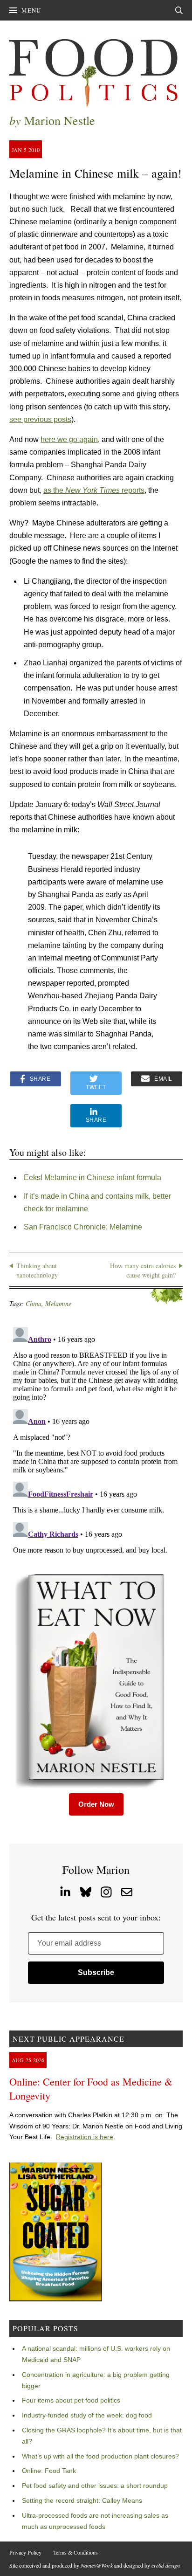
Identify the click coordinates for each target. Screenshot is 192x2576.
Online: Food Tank (49, 2471)
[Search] (179, 10)
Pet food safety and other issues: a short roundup (95, 2486)
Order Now (96, 1804)
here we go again (69, 439)
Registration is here (85, 2137)
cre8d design (166, 2565)
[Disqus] (96, 1440)
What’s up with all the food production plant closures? (100, 2456)
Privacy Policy (25, 2552)
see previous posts (40, 419)
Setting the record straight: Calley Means (82, 2500)
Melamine (58, 1303)
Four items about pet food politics (71, 2400)
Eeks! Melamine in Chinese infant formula (93, 1178)
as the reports (94, 490)
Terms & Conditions (75, 2552)
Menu (31, 10)
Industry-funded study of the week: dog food (87, 2415)
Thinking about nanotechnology (37, 1270)
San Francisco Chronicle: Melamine (83, 1227)
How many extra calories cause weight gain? (143, 1270)
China (34, 1303)
